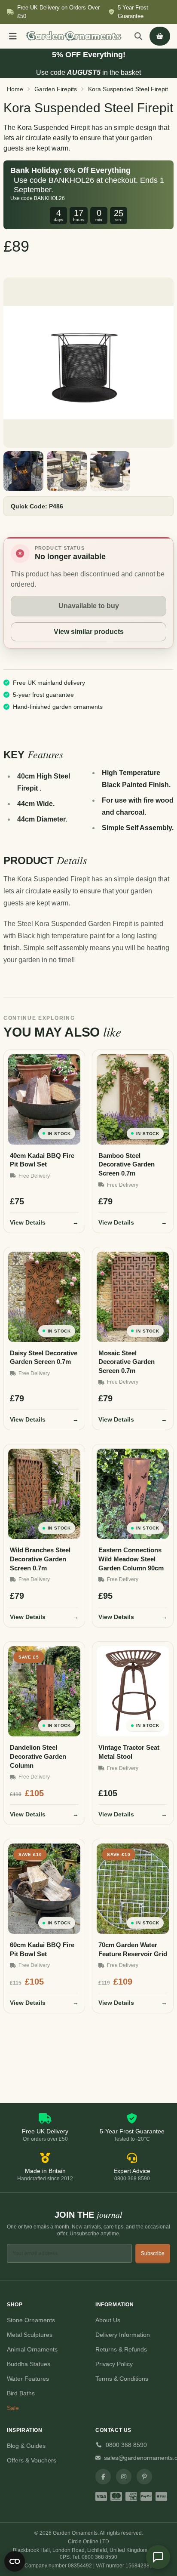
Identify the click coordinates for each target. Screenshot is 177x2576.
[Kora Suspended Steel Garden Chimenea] (67, 471)
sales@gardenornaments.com (137, 2458)
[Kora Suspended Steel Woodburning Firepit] (23, 471)
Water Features (28, 2379)
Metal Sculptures (30, 2335)
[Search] (138, 36)
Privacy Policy (114, 2364)
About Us (108, 2320)
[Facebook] (103, 2477)
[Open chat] (158, 2557)
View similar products (89, 632)
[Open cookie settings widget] (15, 2561)
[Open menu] (13, 36)
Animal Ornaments (32, 2349)
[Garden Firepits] (88, 363)
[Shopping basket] (160, 36)
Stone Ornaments (31, 2320)
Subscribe (153, 2253)
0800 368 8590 (126, 2445)
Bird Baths (21, 2393)
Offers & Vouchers (32, 2460)
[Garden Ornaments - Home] (74, 36)
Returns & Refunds (121, 2349)
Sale (13, 2408)
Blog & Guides (26, 2446)
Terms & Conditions (122, 2379)
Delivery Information (123, 2335)
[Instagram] (124, 2477)
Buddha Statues (29, 2364)
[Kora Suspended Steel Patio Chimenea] (110, 471)
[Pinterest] (144, 2477)
